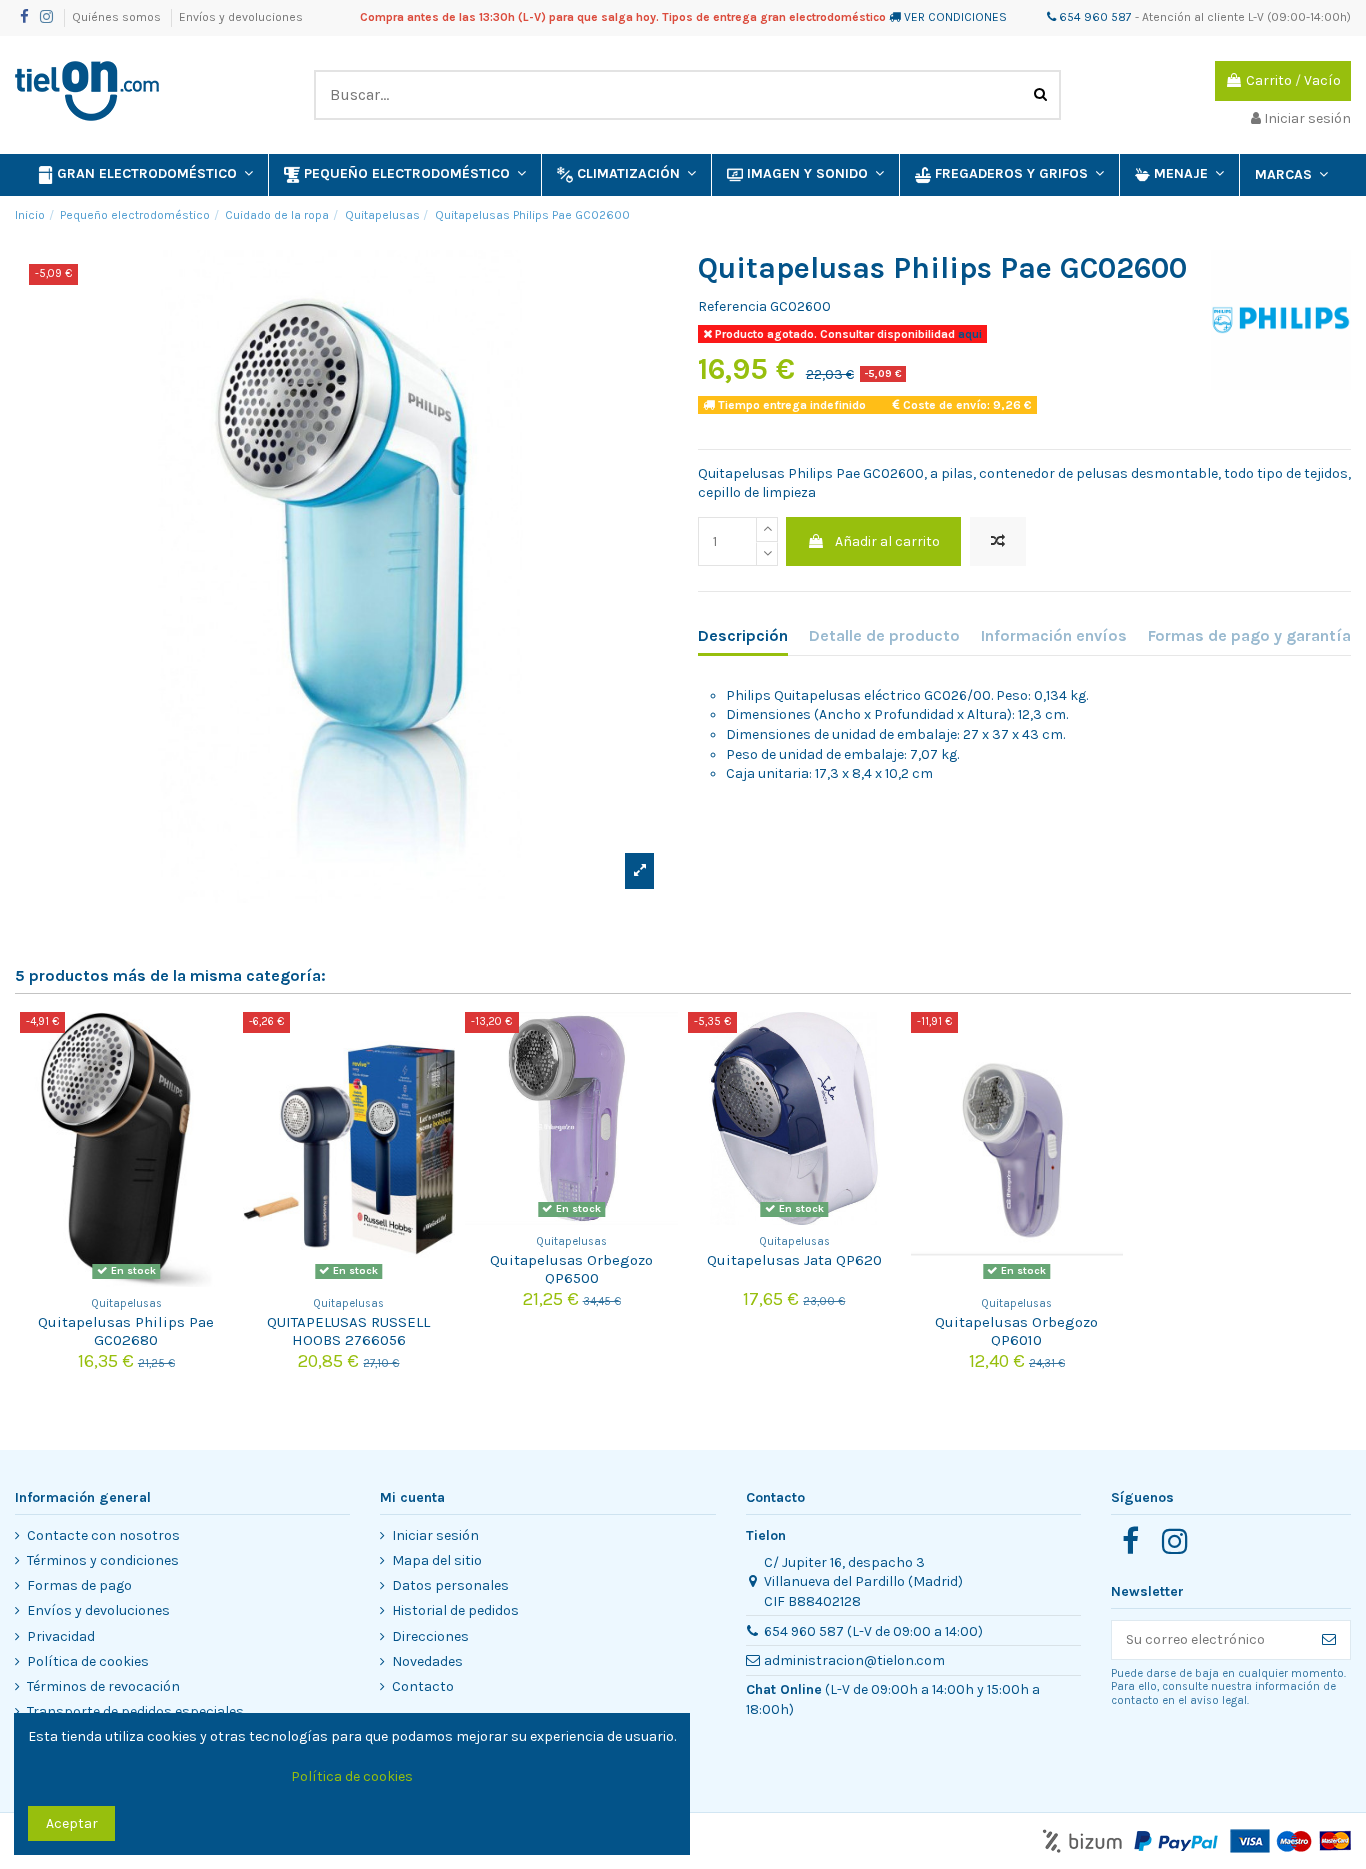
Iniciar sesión (435, 1535)
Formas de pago (79, 1585)
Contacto (423, 1686)
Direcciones (430, 1636)
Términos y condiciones (103, 1560)
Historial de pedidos (455, 1610)
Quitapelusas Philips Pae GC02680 (126, 1331)
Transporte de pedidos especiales (135, 1711)
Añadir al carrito (887, 541)
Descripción (743, 635)
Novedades (427, 1661)
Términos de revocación (103, 1686)
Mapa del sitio (437, 1560)
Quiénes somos (118, 17)
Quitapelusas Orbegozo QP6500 (571, 1269)
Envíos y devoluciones (241, 17)
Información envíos (1054, 635)
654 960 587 (1094, 17)
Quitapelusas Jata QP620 (794, 1260)
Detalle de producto (884, 635)
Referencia (732, 306)
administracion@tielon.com (854, 1660)
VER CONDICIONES (955, 17)
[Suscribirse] (1329, 1640)
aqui (968, 334)
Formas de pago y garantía (1249, 635)
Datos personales (450, 1585)
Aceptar (72, 1823)
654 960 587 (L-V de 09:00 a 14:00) (873, 1631)
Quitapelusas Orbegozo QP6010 (1016, 1331)
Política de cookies (88, 1661)
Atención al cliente (1193, 17)
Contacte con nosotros (103, 1535)
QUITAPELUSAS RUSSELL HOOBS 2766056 (348, 1331)
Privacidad (61, 1636)
